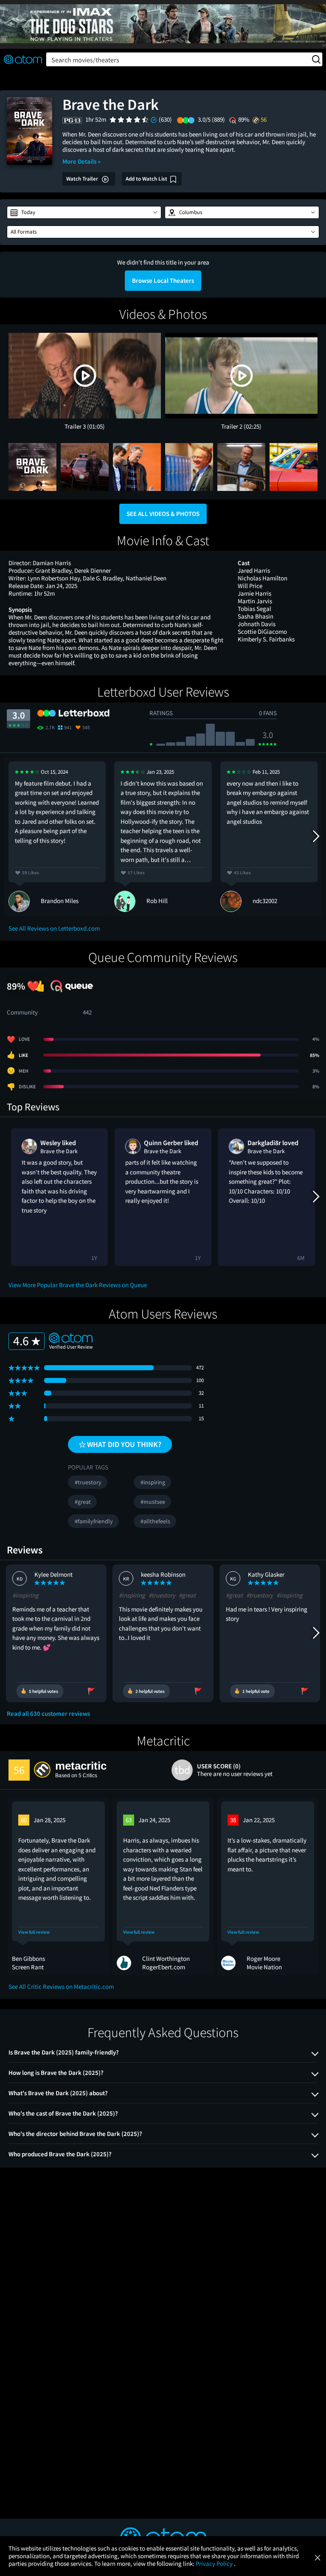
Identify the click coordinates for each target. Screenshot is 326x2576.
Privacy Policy (215, 2563)
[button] (84, 212)
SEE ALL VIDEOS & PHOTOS (163, 514)
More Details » (81, 161)
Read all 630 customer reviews (48, 1714)
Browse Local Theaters (163, 280)
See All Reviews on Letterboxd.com (54, 928)
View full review (34, 1932)
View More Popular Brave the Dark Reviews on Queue (78, 1285)
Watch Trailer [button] (83, 179)
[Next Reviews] (315, 836)
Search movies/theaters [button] (85, 60)
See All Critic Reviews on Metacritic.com (61, 1986)
